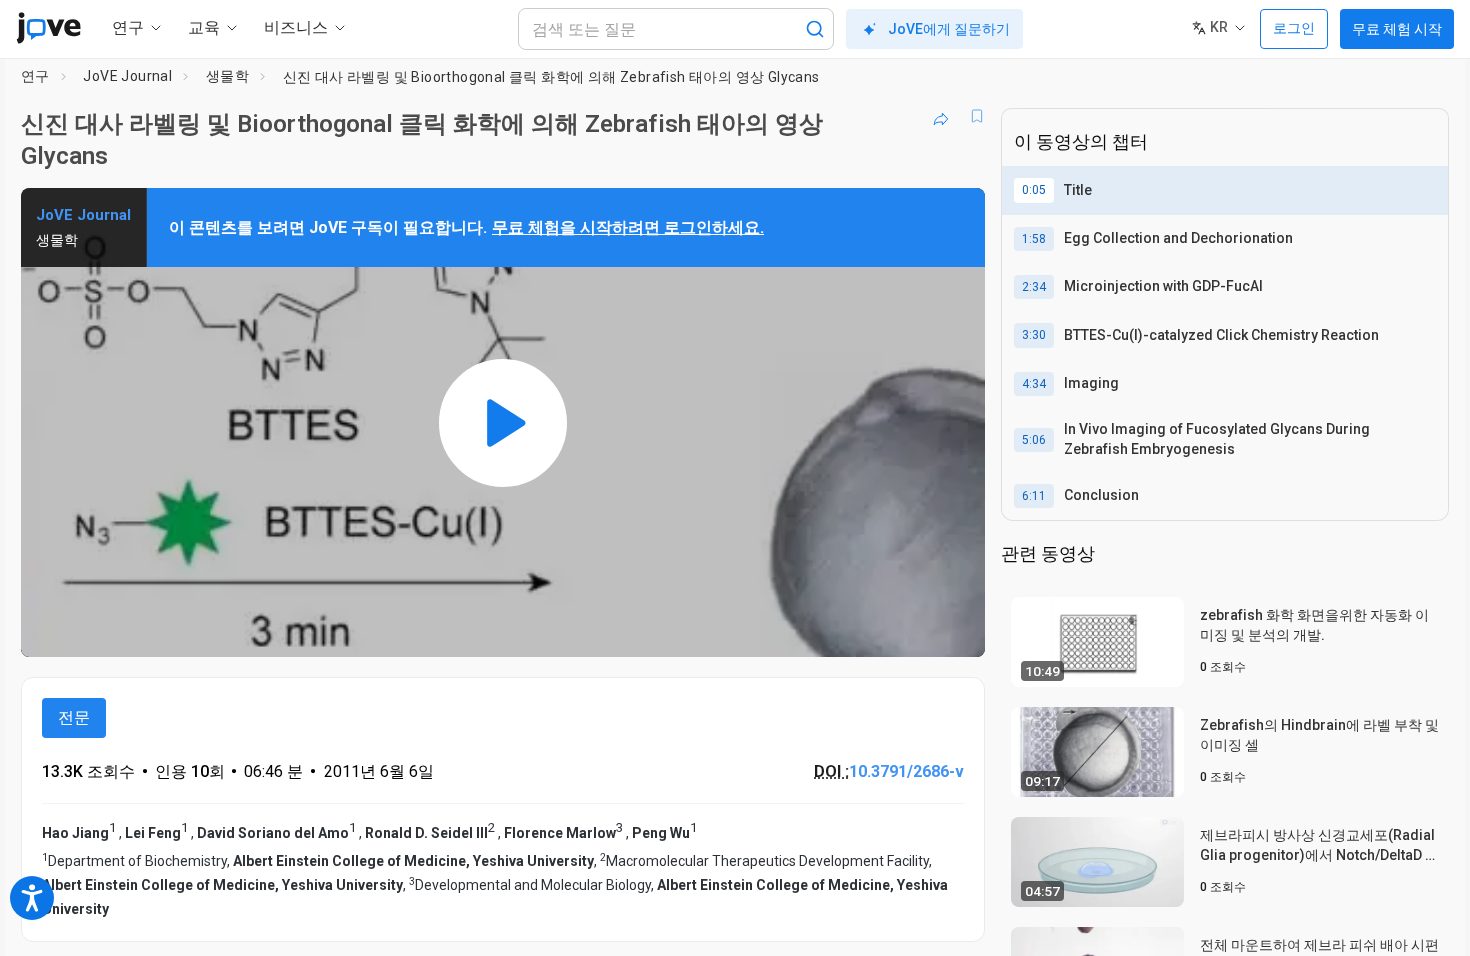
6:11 (1034, 496)
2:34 (1034, 287)
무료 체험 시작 (1397, 29)
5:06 (1034, 440)
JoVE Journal (127, 76)
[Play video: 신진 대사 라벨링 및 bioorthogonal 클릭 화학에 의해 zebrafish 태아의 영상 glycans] (503, 422)
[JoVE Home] (48, 28)
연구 (35, 76)
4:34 (1034, 384)
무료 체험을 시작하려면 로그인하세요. (628, 227)
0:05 (1034, 190)
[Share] (941, 116)
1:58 (1034, 239)
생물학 (227, 76)
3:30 (1034, 335)
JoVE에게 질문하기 (949, 29)
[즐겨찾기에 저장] (977, 116)
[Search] (815, 29)
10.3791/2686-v (906, 771)
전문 (74, 717)
